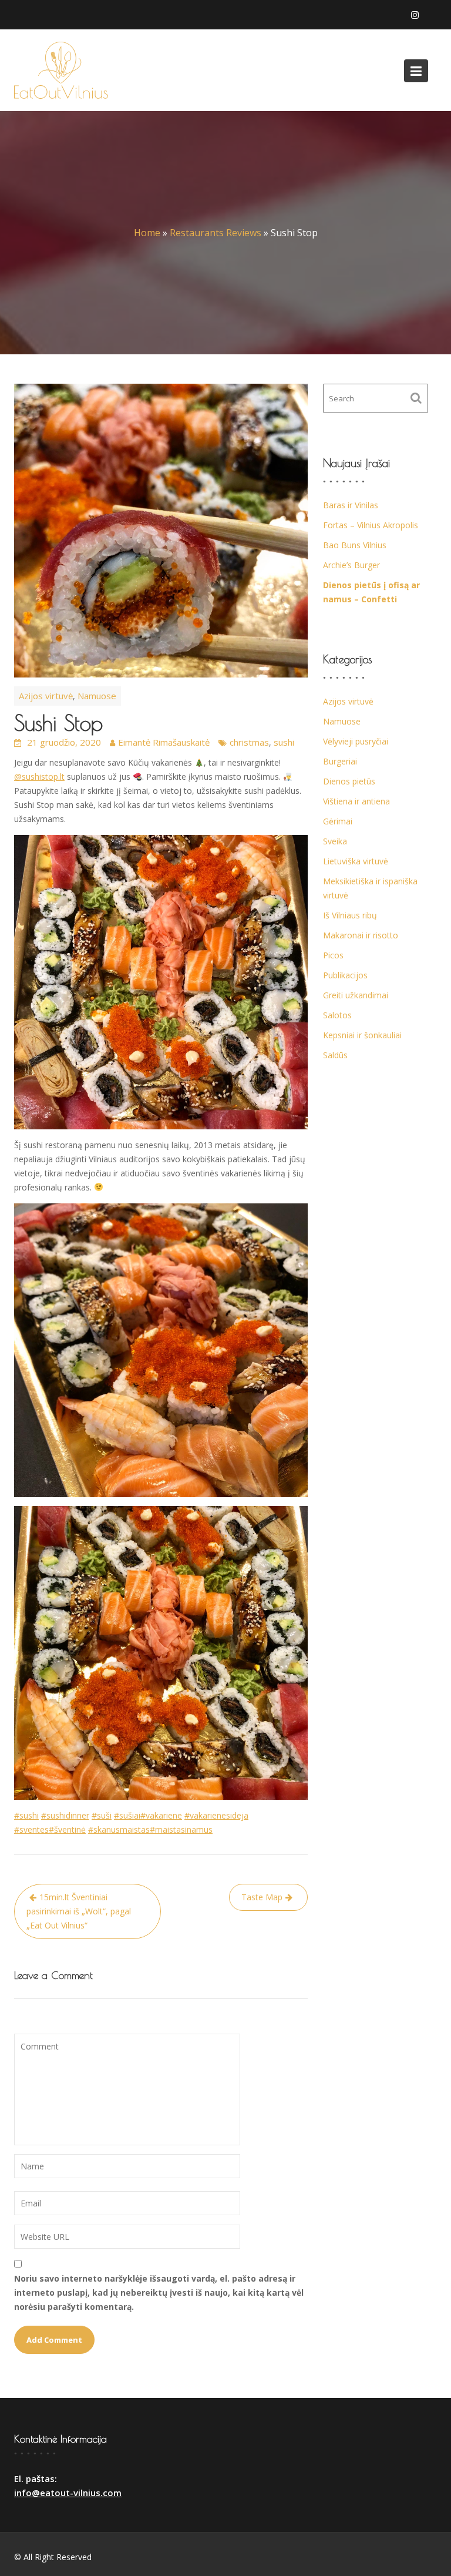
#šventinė (67, 1829)
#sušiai (127, 1815)
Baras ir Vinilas (351, 505)
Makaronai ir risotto (361, 935)
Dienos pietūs (349, 781)
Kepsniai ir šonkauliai (362, 1035)
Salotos (337, 1015)
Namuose (97, 696)
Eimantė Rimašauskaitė (164, 742)
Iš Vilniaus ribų (350, 915)
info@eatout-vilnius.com (68, 2493)
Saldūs (335, 1055)
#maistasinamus (181, 1829)
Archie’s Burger (351, 565)
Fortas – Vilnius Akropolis (371, 525)
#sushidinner (65, 1815)
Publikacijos (345, 975)
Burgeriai (340, 761)
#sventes (31, 1829)
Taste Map (262, 1897)
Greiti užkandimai (356, 995)
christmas (249, 742)
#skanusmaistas (119, 1829)
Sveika (335, 841)
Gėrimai (338, 821)
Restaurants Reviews (216, 233)
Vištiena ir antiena (356, 801)
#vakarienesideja (216, 1815)
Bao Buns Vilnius (355, 545)
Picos (333, 955)
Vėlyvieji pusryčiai (356, 741)
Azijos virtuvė (46, 696)
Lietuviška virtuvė (356, 861)
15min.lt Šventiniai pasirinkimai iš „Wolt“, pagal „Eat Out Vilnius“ (79, 1911)
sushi (284, 742)
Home (147, 233)
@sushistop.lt (39, 777)
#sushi (26, 1815)
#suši (102, 1815)
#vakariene (161, 1815)
